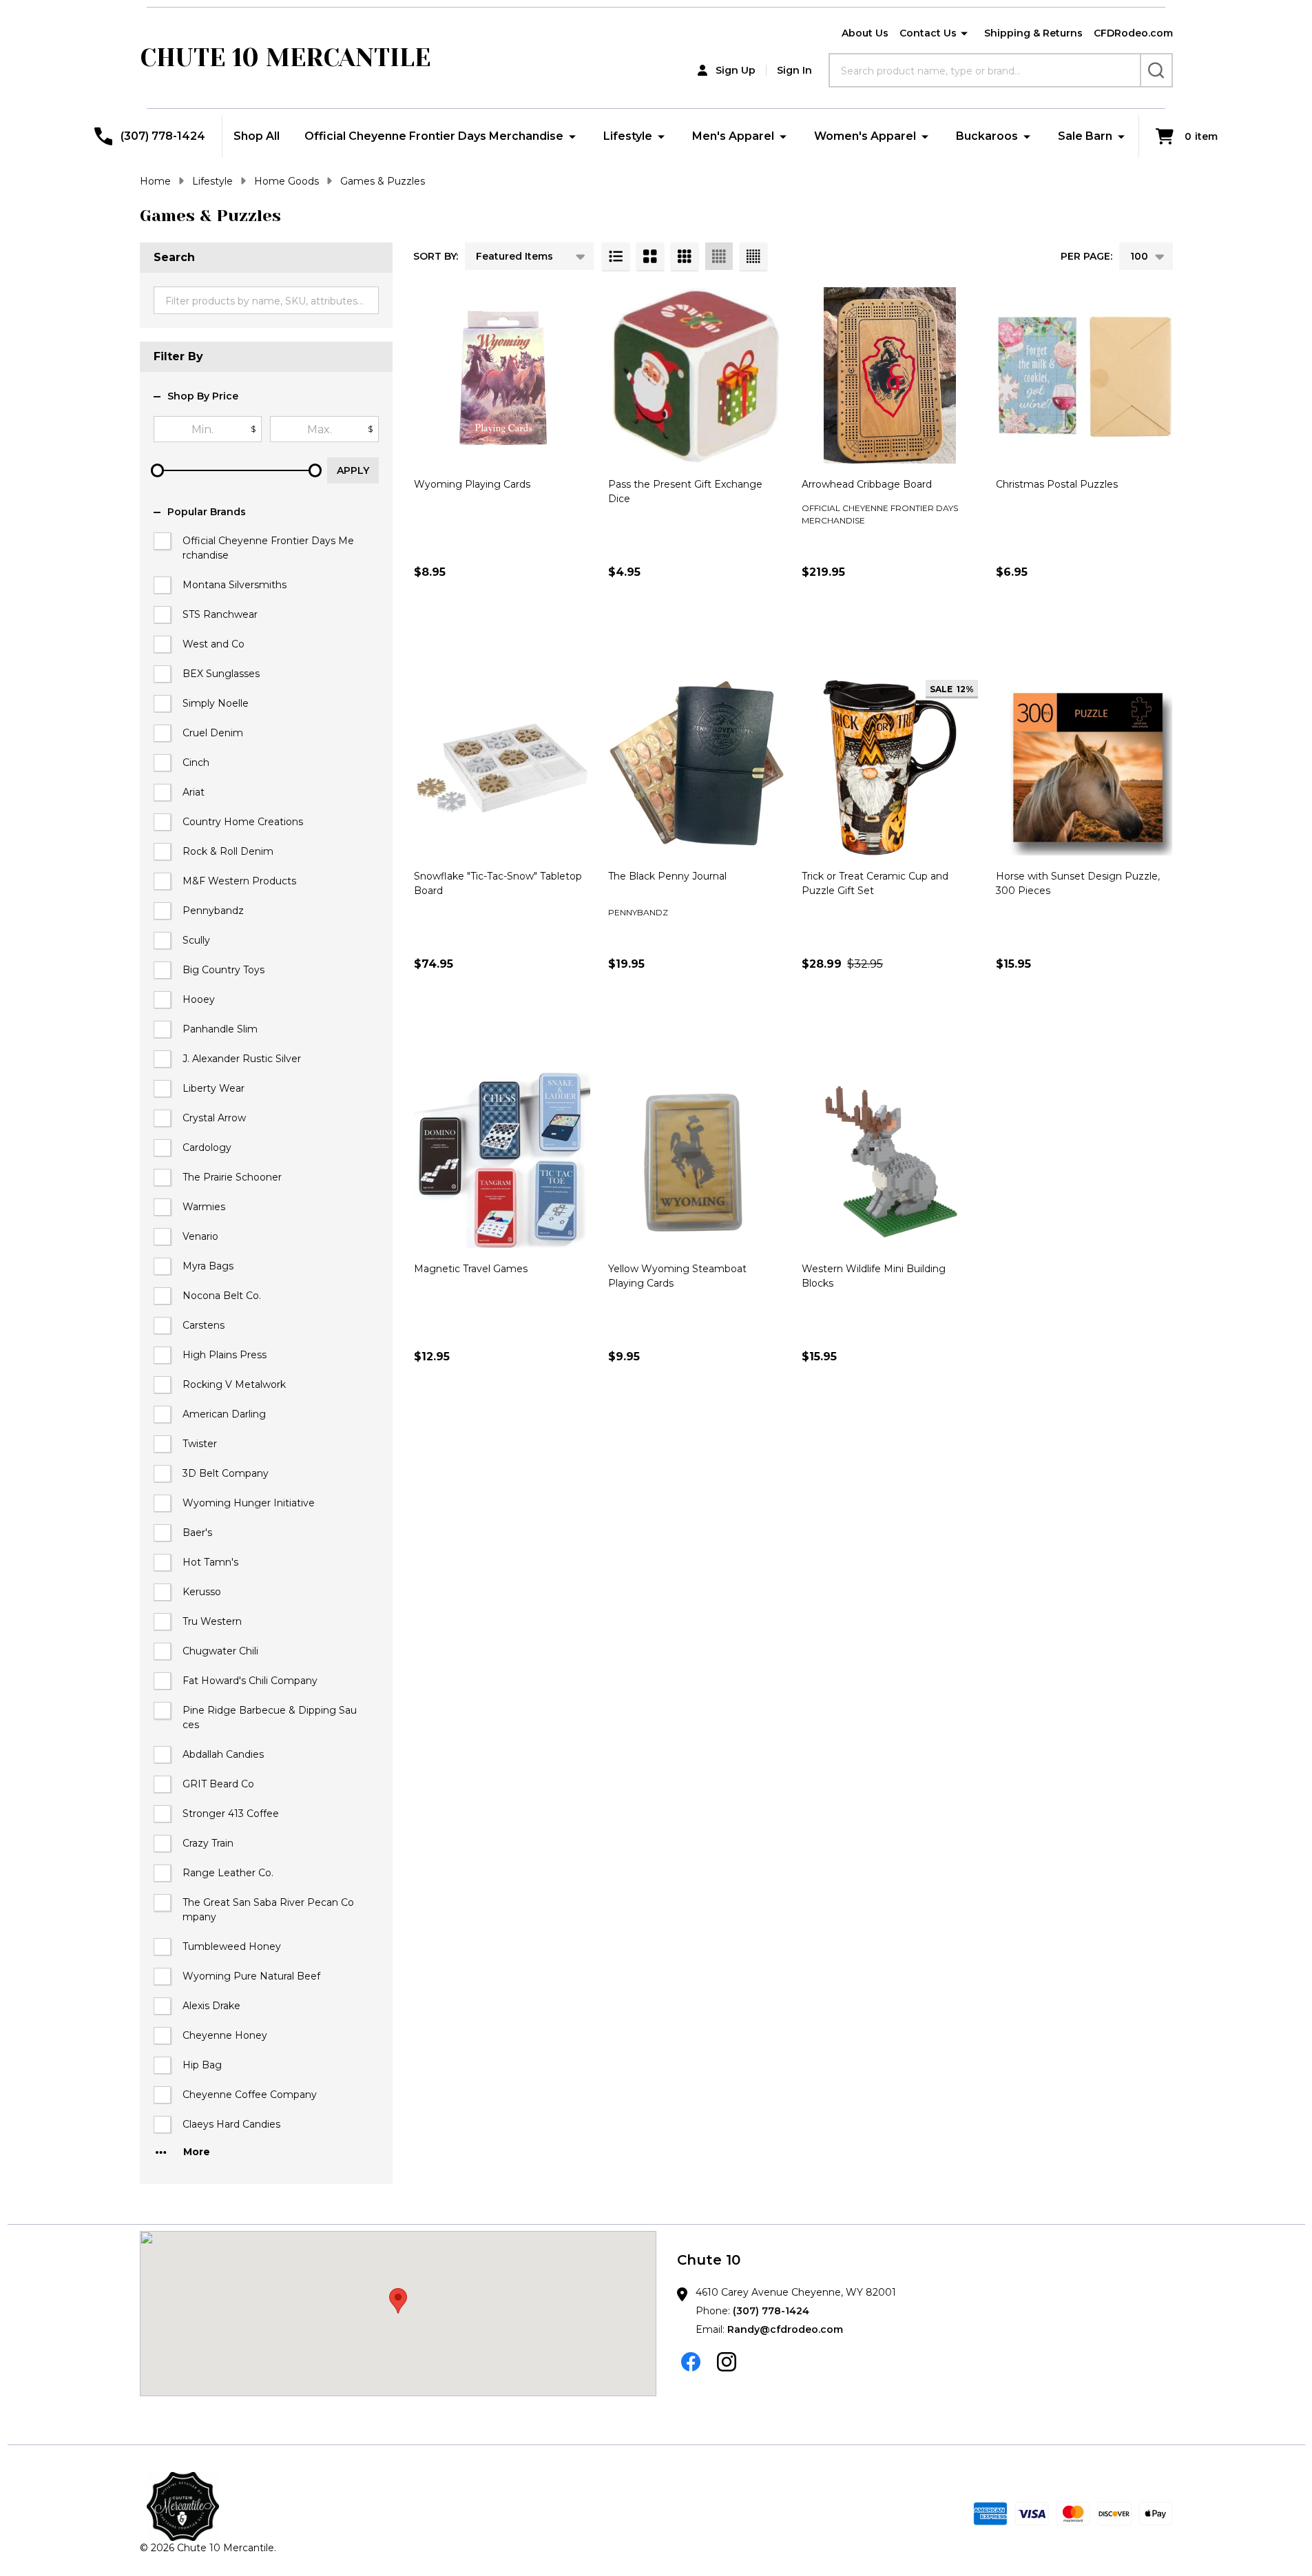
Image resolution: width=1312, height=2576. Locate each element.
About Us (865, 33)
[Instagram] (727, 2362)
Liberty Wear (214, 1088)
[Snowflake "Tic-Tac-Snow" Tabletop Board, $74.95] (502, 768)
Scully (196, 940)
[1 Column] (616, 256)
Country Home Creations (243, 822)
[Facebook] (691, 2362)
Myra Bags (208, 1266)
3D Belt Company (226, 1473)
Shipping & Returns (1033, 33)
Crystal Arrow (214, 1118)
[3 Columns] (685, 256)
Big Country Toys (223, 970)
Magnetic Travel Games (471, 1269)
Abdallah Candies (223, 1754)
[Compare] (576, 632)
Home (155, 181)
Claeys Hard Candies (231, 2124)
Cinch (196, 762)
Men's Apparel (733, 136)
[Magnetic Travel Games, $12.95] (502, 1160)
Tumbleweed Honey (232, 1946)
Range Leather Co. (228, 1873)
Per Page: (1086, 256)
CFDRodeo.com (1133, 33)
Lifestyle (628, 136)
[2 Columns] (650, 256)
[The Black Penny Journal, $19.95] (696, 768)
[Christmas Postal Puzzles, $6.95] (1084, 375)
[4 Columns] (719, 256)
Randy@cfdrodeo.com (785, 2329)
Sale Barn (1085, 136)
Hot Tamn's (210, 1562)
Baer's (197, 1533)
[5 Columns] (753, 256)
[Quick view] (545, 632)
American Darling (224, 1414)
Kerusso (202, 1592)
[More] (964, 34)
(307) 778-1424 (771, 2311)
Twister (200, 1444)
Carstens (204, 1325)
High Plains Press (225, 1355)
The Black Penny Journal (667, 876)
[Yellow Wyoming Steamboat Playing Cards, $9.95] (696, 1160)
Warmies (204, 1207)
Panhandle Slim (220, 1029)
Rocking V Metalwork (234, 1384)
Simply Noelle (216, 703)
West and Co (214, 644)
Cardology (207, 1147)
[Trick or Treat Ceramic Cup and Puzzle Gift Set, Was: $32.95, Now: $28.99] (890, 768)
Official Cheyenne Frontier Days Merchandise (434, 136)
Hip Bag (202, 2065)
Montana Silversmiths (235, 585)
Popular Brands (207, 512)
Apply (353, 470)
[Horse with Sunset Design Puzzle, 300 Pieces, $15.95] (1084, 768)
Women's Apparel (865, 136)
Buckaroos (987, 136)
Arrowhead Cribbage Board (867, 484)
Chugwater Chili (220, 1651)
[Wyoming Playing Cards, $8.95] (502, 375)
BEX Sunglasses (221, 674)
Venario (200, 1236)
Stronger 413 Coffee (231, 1814)
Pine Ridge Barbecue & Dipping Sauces (270, 1717)
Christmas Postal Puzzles (1057, 484)
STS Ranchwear (220, 614)
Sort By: (436, 256)
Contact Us (928, 33)
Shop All (257, 136)
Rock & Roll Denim (228, 851)
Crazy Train (208, 1843)
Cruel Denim (213, 733)
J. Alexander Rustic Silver (242, 1059)
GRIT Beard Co (218, 1784)
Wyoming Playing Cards (472, 484)
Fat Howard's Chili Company (250, 1681)
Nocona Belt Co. (222, 1296)
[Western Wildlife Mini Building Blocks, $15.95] (890, 1160)
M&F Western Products (239, 881)
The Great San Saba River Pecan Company (268, 1910)
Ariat (194, 792)
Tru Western (212, 1621)
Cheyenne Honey (225, 2035)
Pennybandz (213, 911)
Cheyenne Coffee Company (250, 2095)
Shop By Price (203, 396)
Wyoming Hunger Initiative (249, 1503)
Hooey (199, 999)
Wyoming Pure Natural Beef (251, 1976)
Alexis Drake (211, 2006)
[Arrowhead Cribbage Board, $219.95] (890, 375)
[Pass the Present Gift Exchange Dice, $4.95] (696, 375)
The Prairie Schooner (232, 1177)
